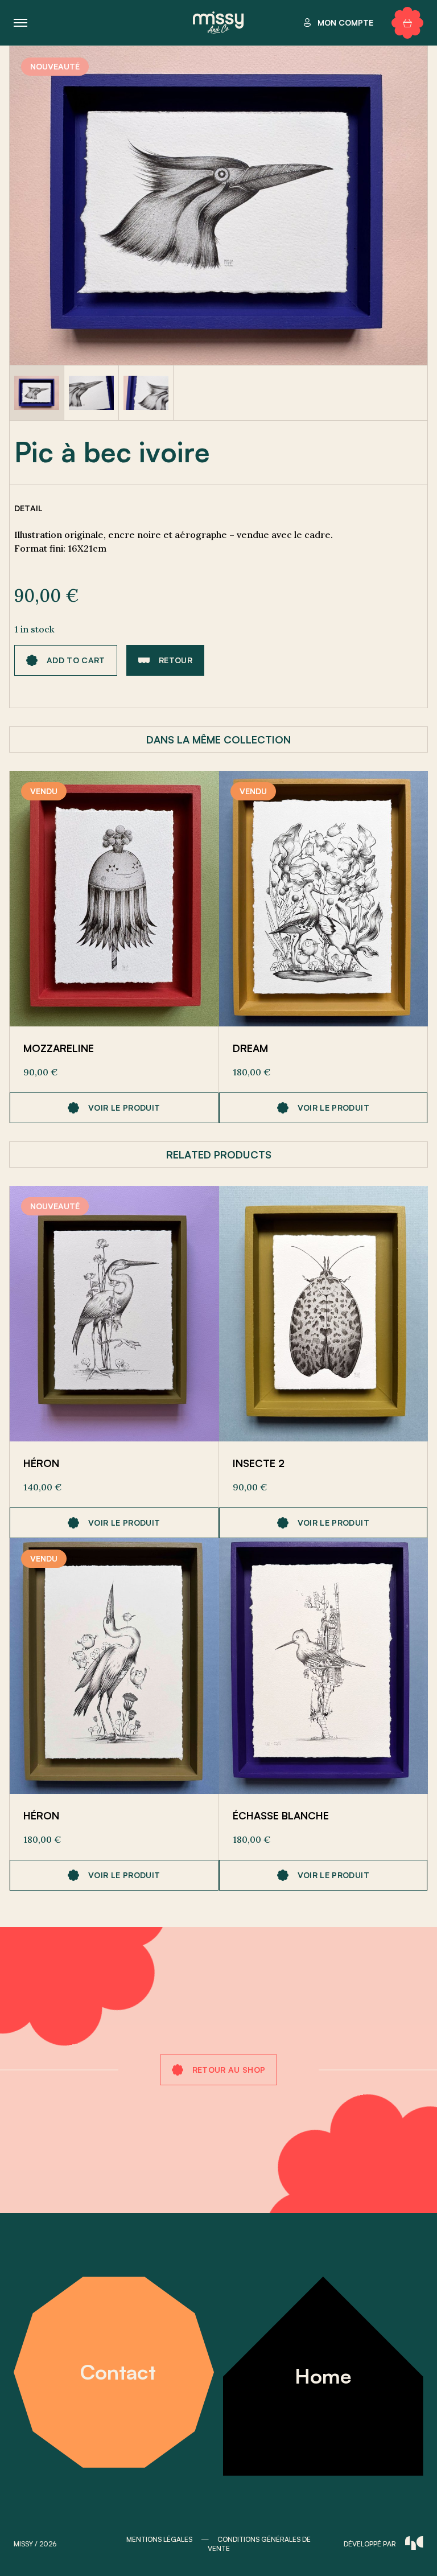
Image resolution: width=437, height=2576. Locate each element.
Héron (41, 1463)
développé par (370, 2544)
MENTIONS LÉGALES (159, 2539)
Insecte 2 (259, 1463)
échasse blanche (281, 1815)
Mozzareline (59, 1048)
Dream (250, 1048)
